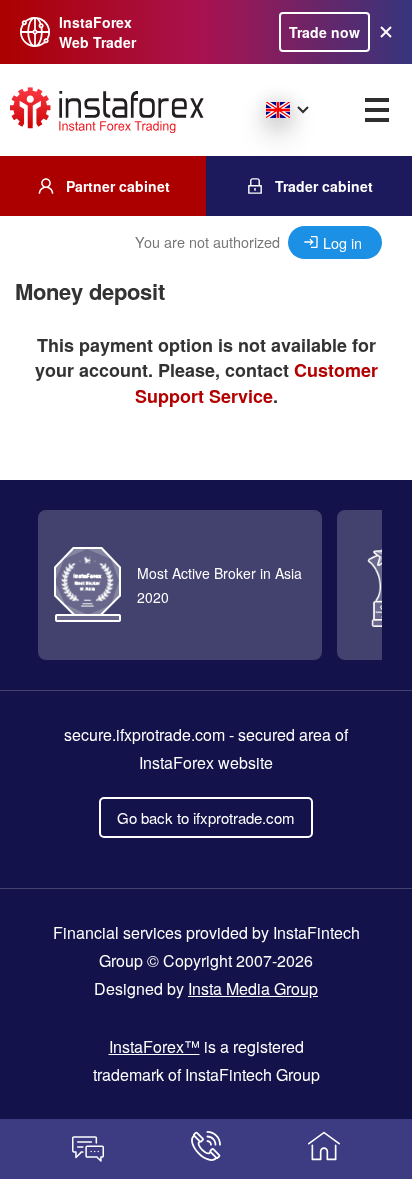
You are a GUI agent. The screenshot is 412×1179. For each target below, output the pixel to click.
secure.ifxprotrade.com (144, 734)
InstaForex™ (154, 1046)
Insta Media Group (253, 988)
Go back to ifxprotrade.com (206, 817)
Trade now (324, 32)
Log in (342, 242)
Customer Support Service (256, 383)
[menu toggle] (377, 110)
